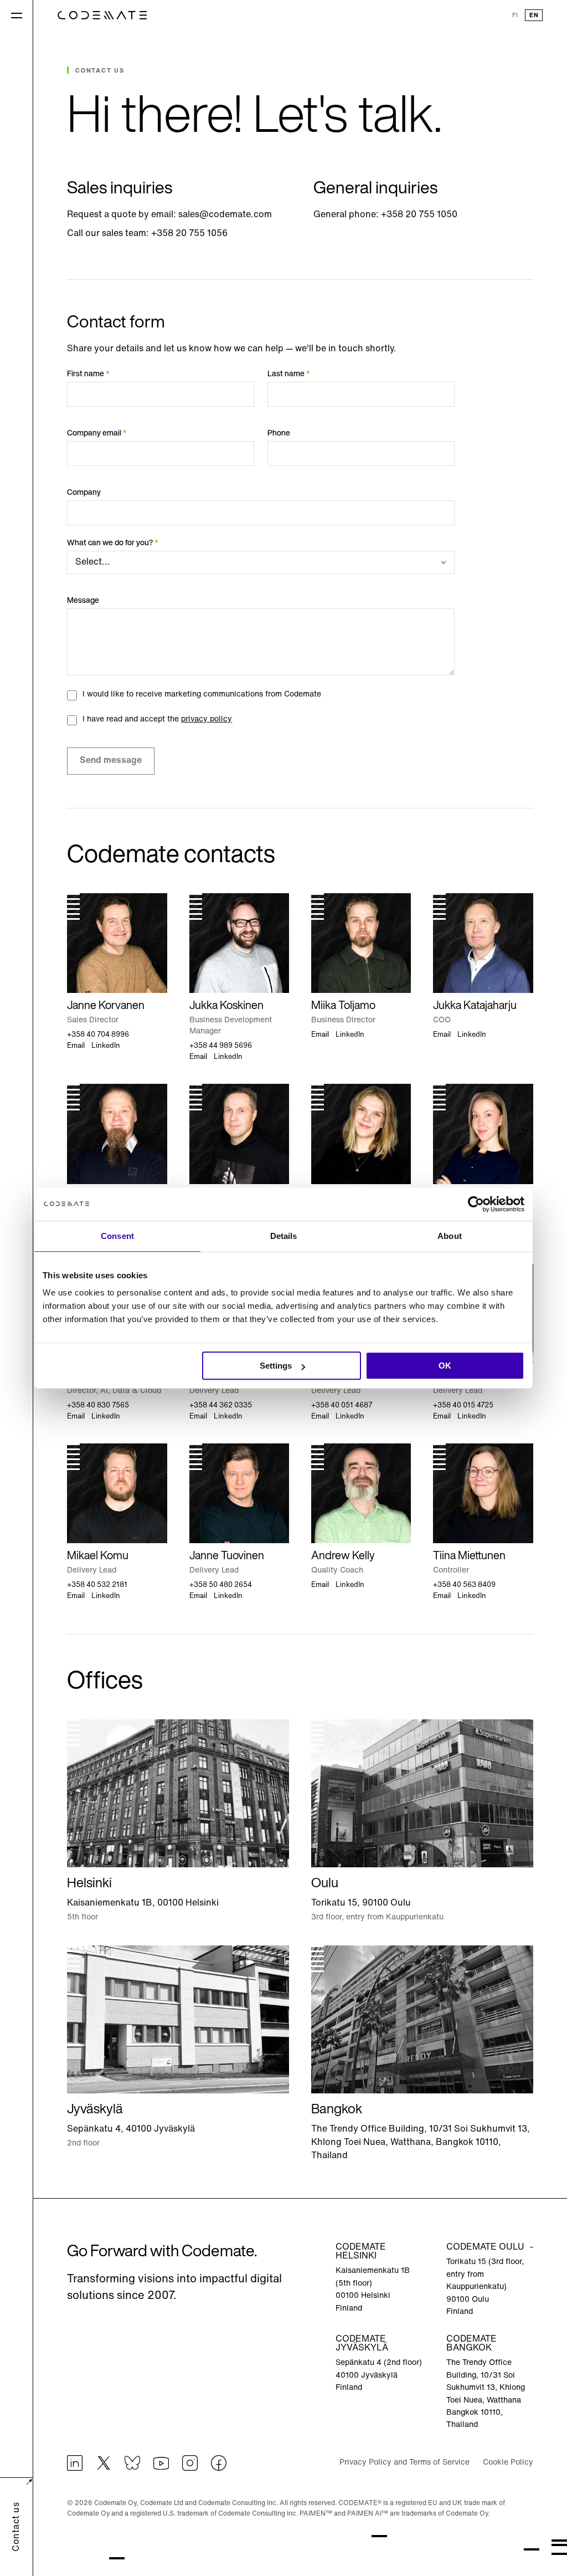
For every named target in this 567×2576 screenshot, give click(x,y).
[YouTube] (161, 2463)
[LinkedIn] (75, 2463)
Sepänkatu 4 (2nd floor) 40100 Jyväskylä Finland (379, 2375)
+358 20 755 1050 (419, 215)
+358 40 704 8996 (98, 1035)
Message (83, 601)
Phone (279, 434)
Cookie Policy (508, 2463)
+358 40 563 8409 (464, 1585)
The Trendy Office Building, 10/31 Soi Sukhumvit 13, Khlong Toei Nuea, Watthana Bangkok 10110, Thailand (486, 2394)
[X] (104, 2463)
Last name (289, 374)
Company (84, 493)
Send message (111, 761)
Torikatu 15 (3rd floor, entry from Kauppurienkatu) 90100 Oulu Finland (485, 2287)
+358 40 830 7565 (98, 1405)
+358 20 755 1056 (189, 234)
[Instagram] (190, 2463)
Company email (97, 434)
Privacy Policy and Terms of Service (404, 2463)
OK (445, 1366)
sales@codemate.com (225, 215)
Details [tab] (284, 1236)
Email (76, 1046)
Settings (276, 1366)
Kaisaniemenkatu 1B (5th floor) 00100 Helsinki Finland (373, 2290)
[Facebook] (219, 2463)
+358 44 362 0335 (221, 1405)
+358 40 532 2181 (97, 1585)
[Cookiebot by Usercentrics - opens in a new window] (476, 1204)
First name (88, 374)
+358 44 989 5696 (221, 1046)
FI (515, 16)
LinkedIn (106, 1046)
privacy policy (207, 719)
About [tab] (450, 1236)
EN (534, 16)
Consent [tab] (117, 1236)
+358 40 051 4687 (342, 1405)
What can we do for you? (113, 543)
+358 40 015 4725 (463, 1405)
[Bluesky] (132, 2463)
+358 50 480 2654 (221, 1585)
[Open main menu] (16, 15)
